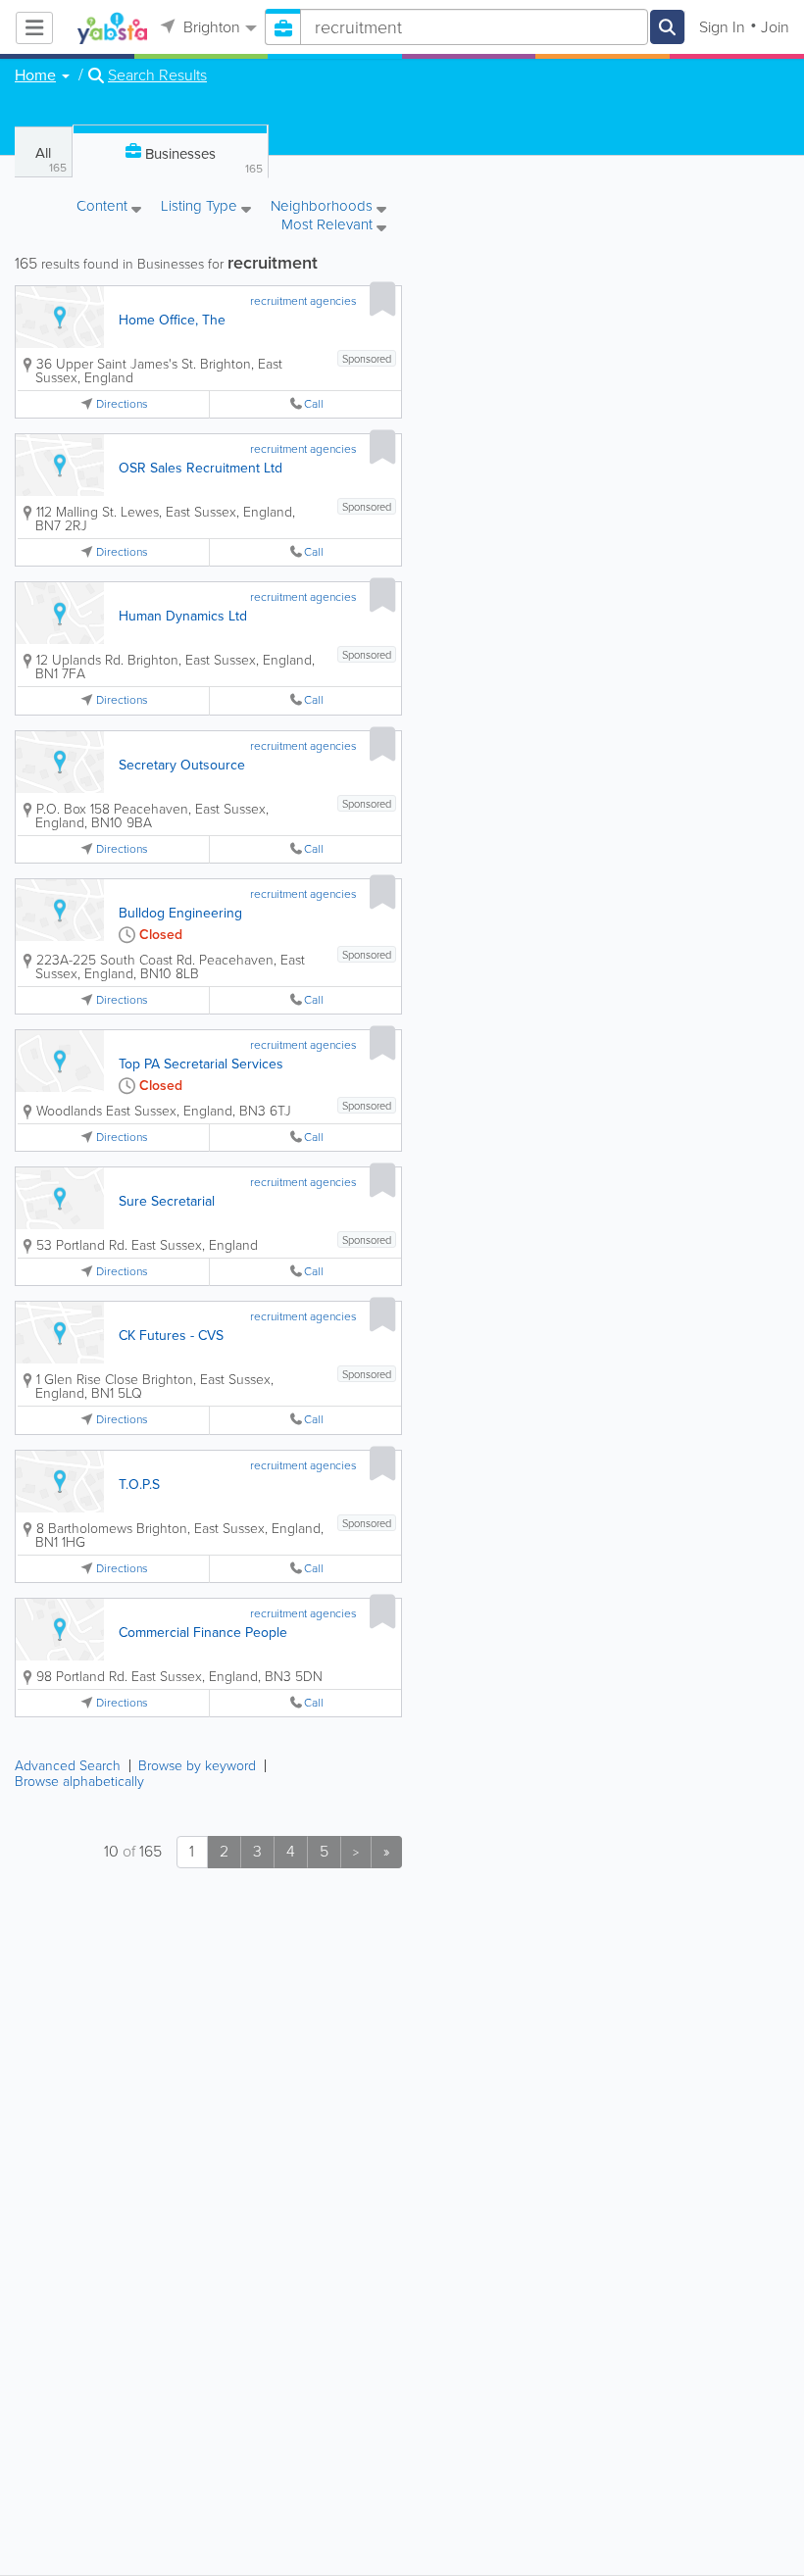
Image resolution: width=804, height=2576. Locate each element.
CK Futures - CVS (171, 1336)
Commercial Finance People (203, 1633)
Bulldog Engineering (180, 913)
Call (314, 404)
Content (104, 207)
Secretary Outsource (182, 765)
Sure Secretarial (167, 1201)
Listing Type (201, 207)
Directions (122, 404)
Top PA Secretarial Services (201, 1064)
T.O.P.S (139, 1485)
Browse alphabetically (79, 1782)
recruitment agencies (303, 301)
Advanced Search (68, 1766)
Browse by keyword (197, 1766)
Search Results (157, 75)
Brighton (210, 27)
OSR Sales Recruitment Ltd (201, 468)
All (51, 159)
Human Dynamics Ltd (183, 616)
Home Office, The (172, 320)
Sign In (722, 27)
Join (775, 27)
